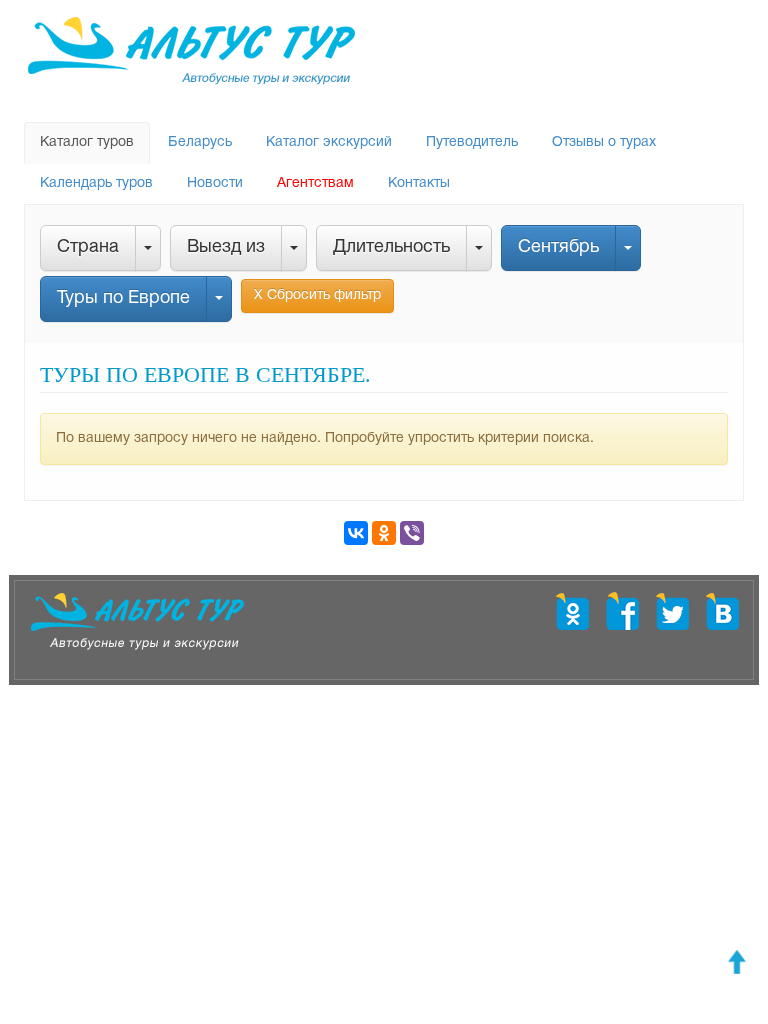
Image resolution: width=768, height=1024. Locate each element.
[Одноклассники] (384, 533)
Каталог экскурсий (329, 142)
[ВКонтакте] (356, 533)
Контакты (419, 183)
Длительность (391, 247)
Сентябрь (558, 247)
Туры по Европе (123, 298)
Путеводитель (472, 142)
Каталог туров (87, 142)
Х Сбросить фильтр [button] (317, 295)
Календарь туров (96, 183)
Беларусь (200, 142)
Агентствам (315, 183)
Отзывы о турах (604, 142)
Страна (88, 247)
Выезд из (226, 247)
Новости (215, 183)
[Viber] (412, 533)
